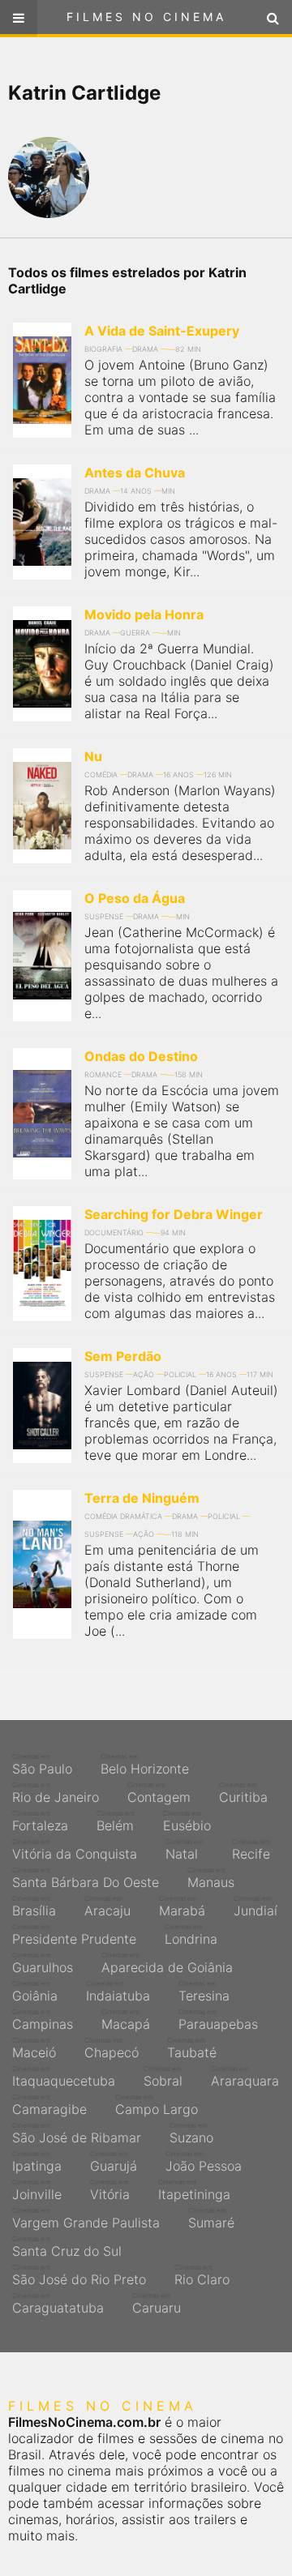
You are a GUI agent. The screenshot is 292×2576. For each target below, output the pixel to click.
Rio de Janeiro (56, 1793)
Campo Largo (157, 2105)
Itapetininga (194, 2190)
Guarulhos (43, 1963)
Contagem (159, 1793)
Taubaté (192, 2048)
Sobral (163, 2077)
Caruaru (157, 2304)
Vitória (110, 2190)
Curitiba (243, 1793)
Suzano (191, 2133)
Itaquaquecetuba (64, 2077)
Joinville (37, 2190)
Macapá (126, 2020)
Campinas (43, 2020)
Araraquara (245, 2077)
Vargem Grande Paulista (86, 2219)
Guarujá (114, 2162)
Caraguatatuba (58, 2304)
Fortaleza (40, 1821)
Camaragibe (49, 2105)
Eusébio (187, 1821)
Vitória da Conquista (75, 1850)
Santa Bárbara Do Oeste (86, 1878)
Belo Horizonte (145, 1765)
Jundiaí (255, 1906)
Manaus (211, 1878)
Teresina (204, 1992)
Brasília (34, 1906)
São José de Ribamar (77, 2133)
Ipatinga (37, 2162)
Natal (185, 1850)
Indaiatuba (118, 1992)
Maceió (34, 2048)
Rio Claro (202, 2275)
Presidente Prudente (74, 1935)
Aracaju (107, 1906)
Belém (116, 1821)
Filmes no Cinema (146, 17)
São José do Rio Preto (79, 2275)
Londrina (191, 1935)
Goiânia (35, 1992)
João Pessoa (204, 2162)
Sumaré (211, 2219)
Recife (251, 1850)
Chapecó (112, 2048)
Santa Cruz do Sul (67, 2247)
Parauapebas (218, 2020)
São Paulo (42, 1765)
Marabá (182, 1906)
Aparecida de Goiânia (167, 1963)
